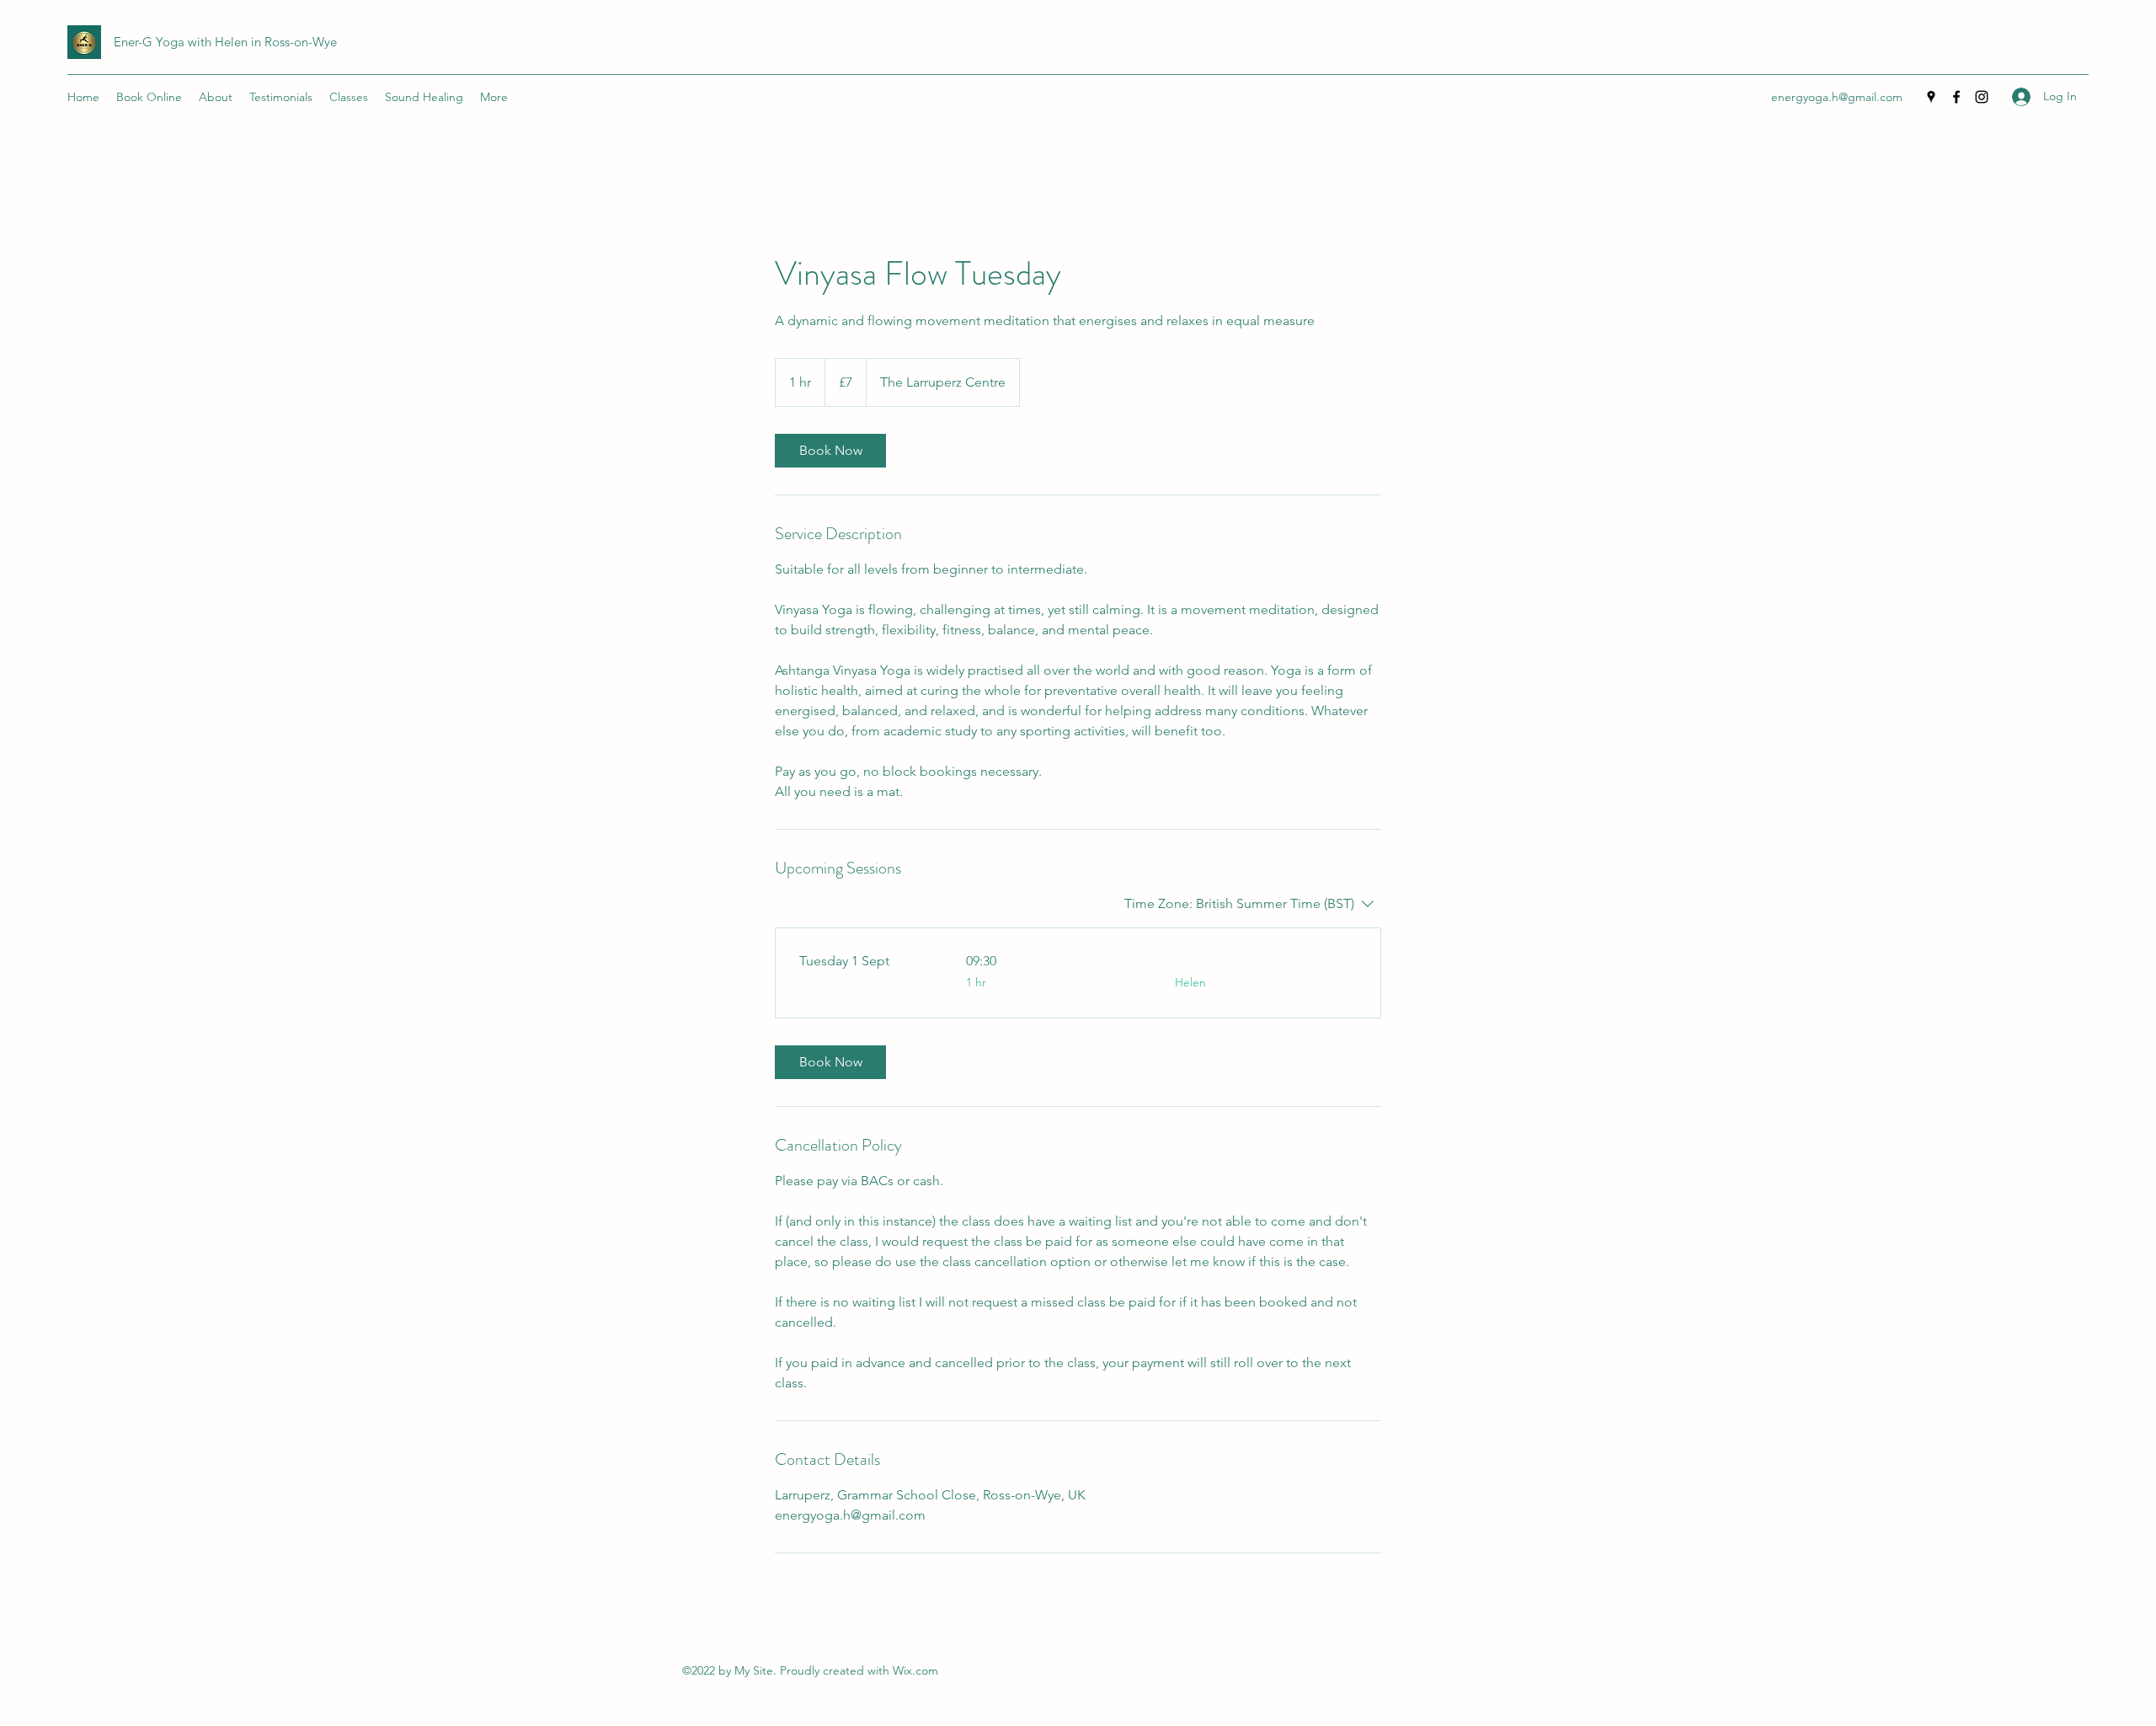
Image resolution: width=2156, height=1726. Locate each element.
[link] (830, 451)
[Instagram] (1982, 97)
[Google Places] (1931, 97)
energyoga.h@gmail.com (1837, 97)
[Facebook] (1956, 97)
